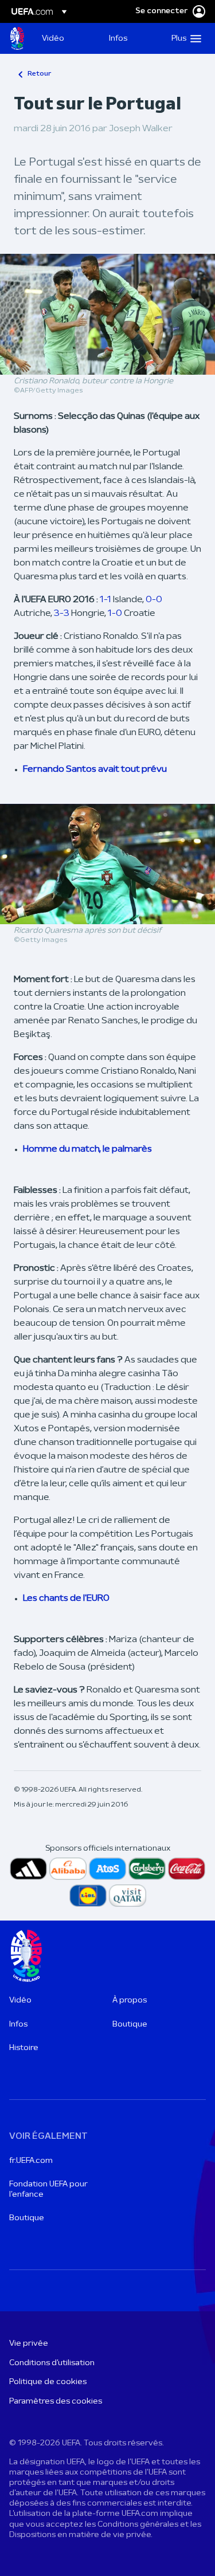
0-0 (154, 600)
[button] (184, 38)
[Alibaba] (68, 1869)
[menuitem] (66, 38)
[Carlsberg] (147, 1869)
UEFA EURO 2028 (17, 38)
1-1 (105, 600)
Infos (18, 2025)
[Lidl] (88, 1896)
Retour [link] (39, 74)
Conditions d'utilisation (52, 2363)
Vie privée (29, 2344)
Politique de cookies (48, 2382)
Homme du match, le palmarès (87, 1149)
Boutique (130, 2025)
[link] (53, 38)
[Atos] (107, 1869)
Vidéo (20, 2000)
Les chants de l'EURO (66, 1599)
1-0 (115, 614)
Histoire (24, 2048)
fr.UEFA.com (31, 2161)
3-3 (62, 614)
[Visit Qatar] (128, 1896)
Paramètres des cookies (56, 2402)
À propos (130, 2000)
